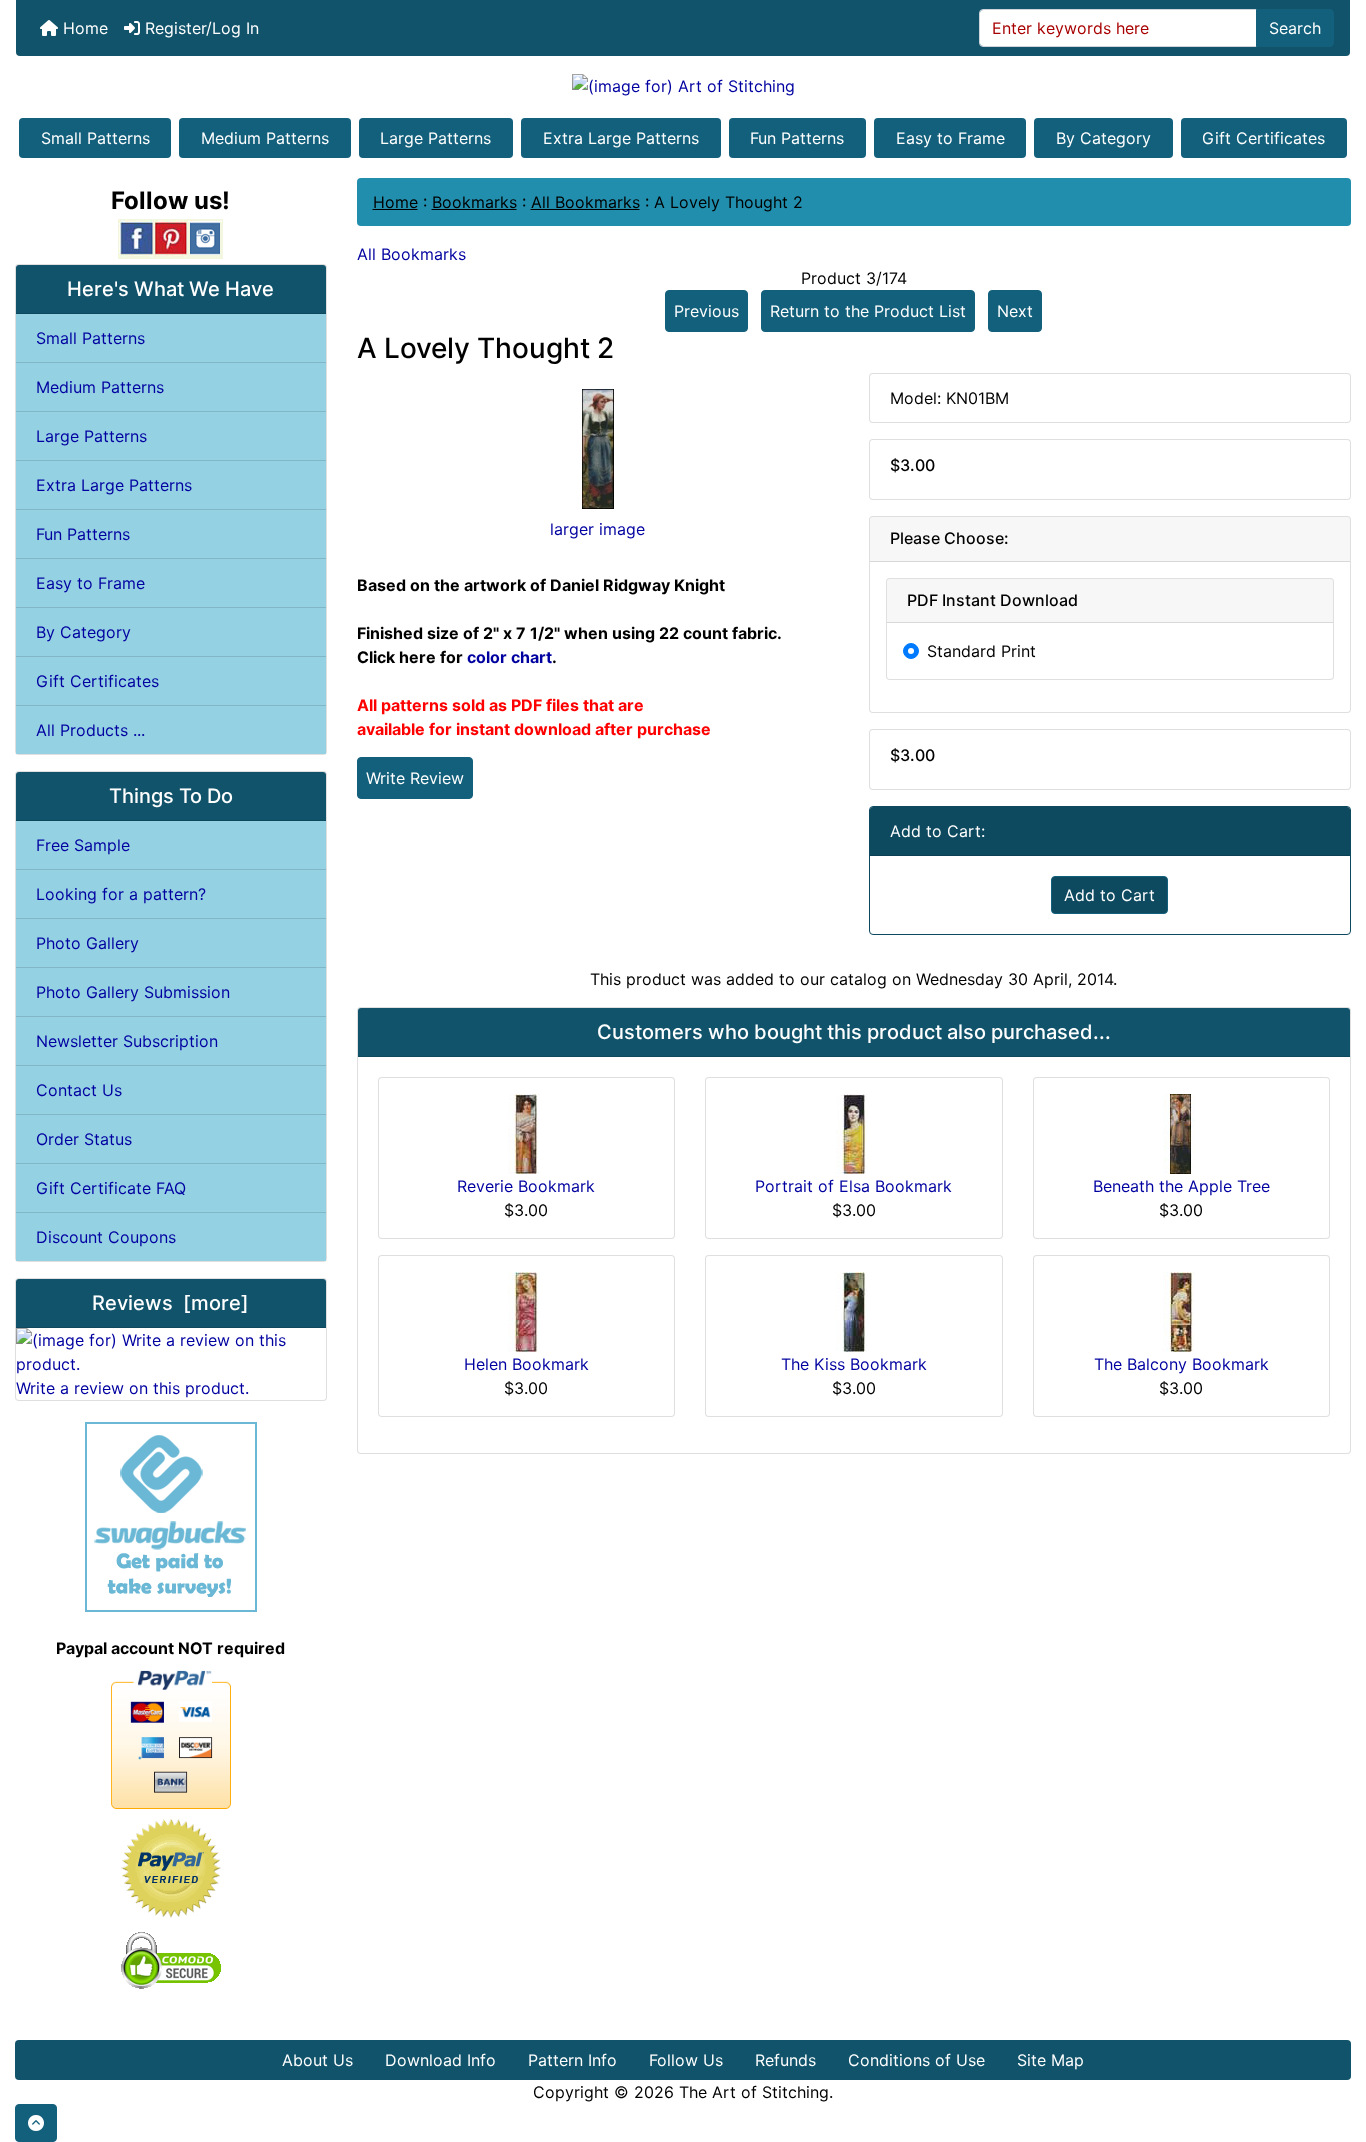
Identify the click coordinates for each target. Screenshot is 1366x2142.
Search (1295, 28)
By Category (1103, 138)
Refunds (785, 2060)
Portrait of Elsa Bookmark (853, 1186)
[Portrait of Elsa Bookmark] (854, 1132)
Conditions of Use (916, 2060)
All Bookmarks (585, 202)
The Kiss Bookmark (854, 1364)
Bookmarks (474, 202)
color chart (509, 657)
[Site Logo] (683, 85)
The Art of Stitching (754, 2092)
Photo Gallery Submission (133, 992)
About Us (317, 2060)
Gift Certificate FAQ (111, 1188)
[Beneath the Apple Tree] (1181, 1132)
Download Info (440, 2060)
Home (83, 28)
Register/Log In (199, 28)
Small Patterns (95, 138)
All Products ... (90, 730)
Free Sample (83, 845)
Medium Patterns (265, 138)
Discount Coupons (106, 1237)
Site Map (1050, 2060)
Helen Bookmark (526, 1364)
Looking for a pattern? (121, 894)
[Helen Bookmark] (526, 1310)
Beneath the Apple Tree (1181, 1186)
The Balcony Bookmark (1181, 1364)
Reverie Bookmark (526, 1186)
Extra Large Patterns (621, 138)
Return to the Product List (868, 311)
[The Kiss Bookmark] (854, 1310)
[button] (36, 2123)
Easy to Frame (950, 138)
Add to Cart (1109, 895)
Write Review (415, 778)
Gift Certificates (1263, 138)
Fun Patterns (797, 138)
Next (1015, 311)
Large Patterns (435, 138)
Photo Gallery (87, 943)
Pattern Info (572, 2060)
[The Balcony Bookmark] (1181, 1310)
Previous (706, 311)
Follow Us (686, 2060)
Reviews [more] (170, 1303)
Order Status (84, 1139)
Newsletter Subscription (127, 1041)
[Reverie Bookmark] (526, 1132)
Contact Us (79, 1090)
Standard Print (981, 651)
